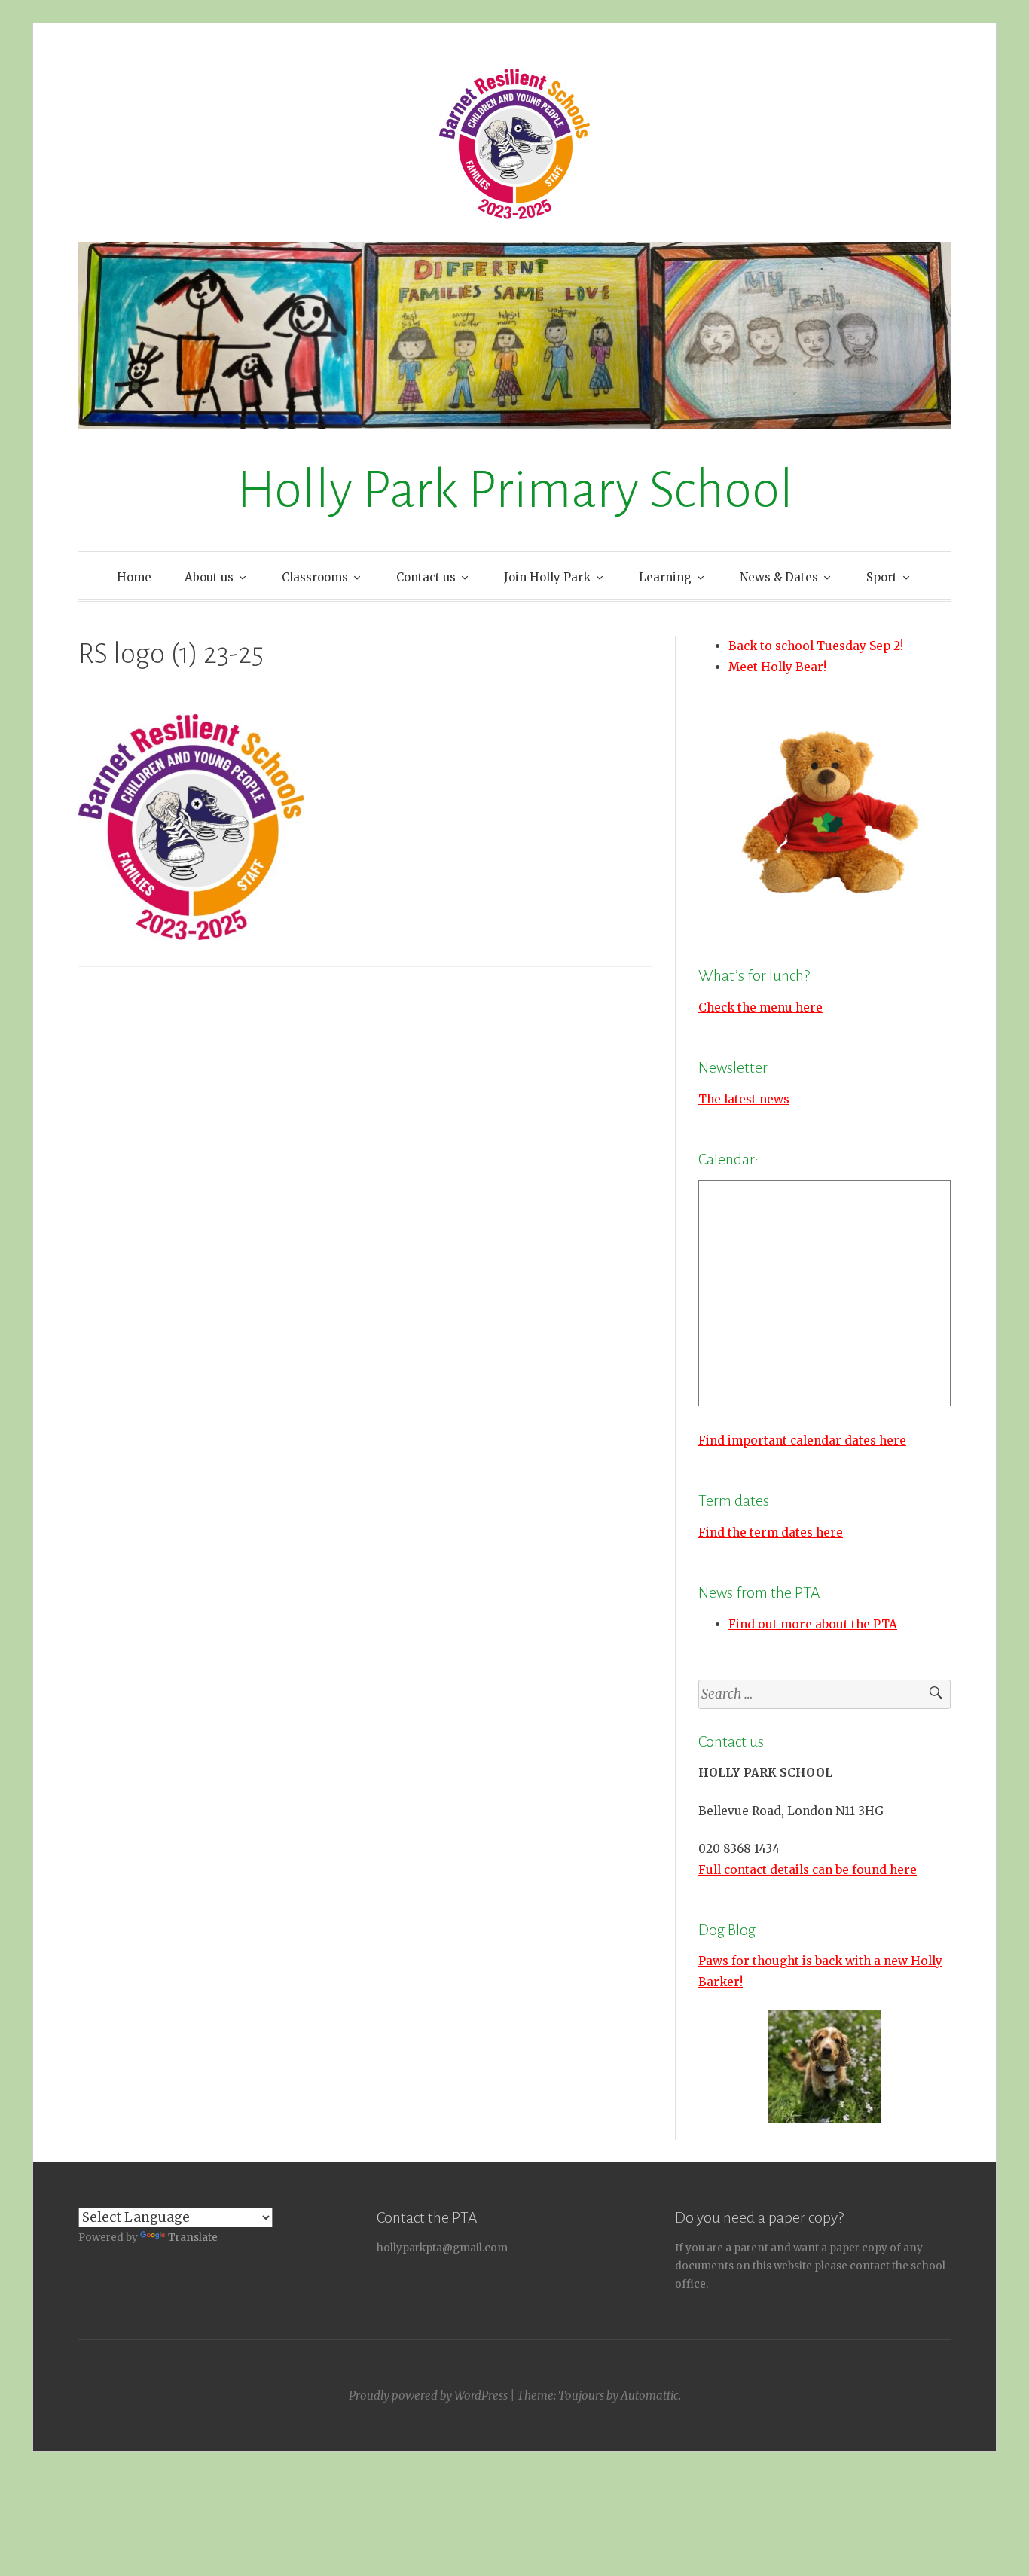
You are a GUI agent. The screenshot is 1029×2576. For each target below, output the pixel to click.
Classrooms (315, 577)
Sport (882, 577)
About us (209, 577)
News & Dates (779, 577)
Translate (193, 2237)
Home (134, 577)
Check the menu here (760, 1007)
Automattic (650, 2396)
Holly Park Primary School (515, 490)
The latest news (744, 1099)
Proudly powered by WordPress (428, 2396)
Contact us (426, 577)
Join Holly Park (547, 577)
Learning (665, 577)
